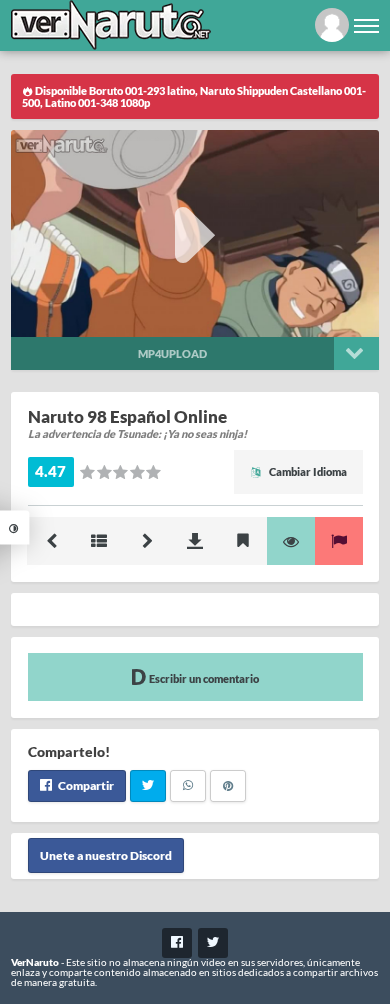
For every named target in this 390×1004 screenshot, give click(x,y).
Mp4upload (172, 353)
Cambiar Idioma (307, 471)
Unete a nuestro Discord (106, 855)
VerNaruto (35, 962)
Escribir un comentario (203, 678)
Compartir (85, 785)
